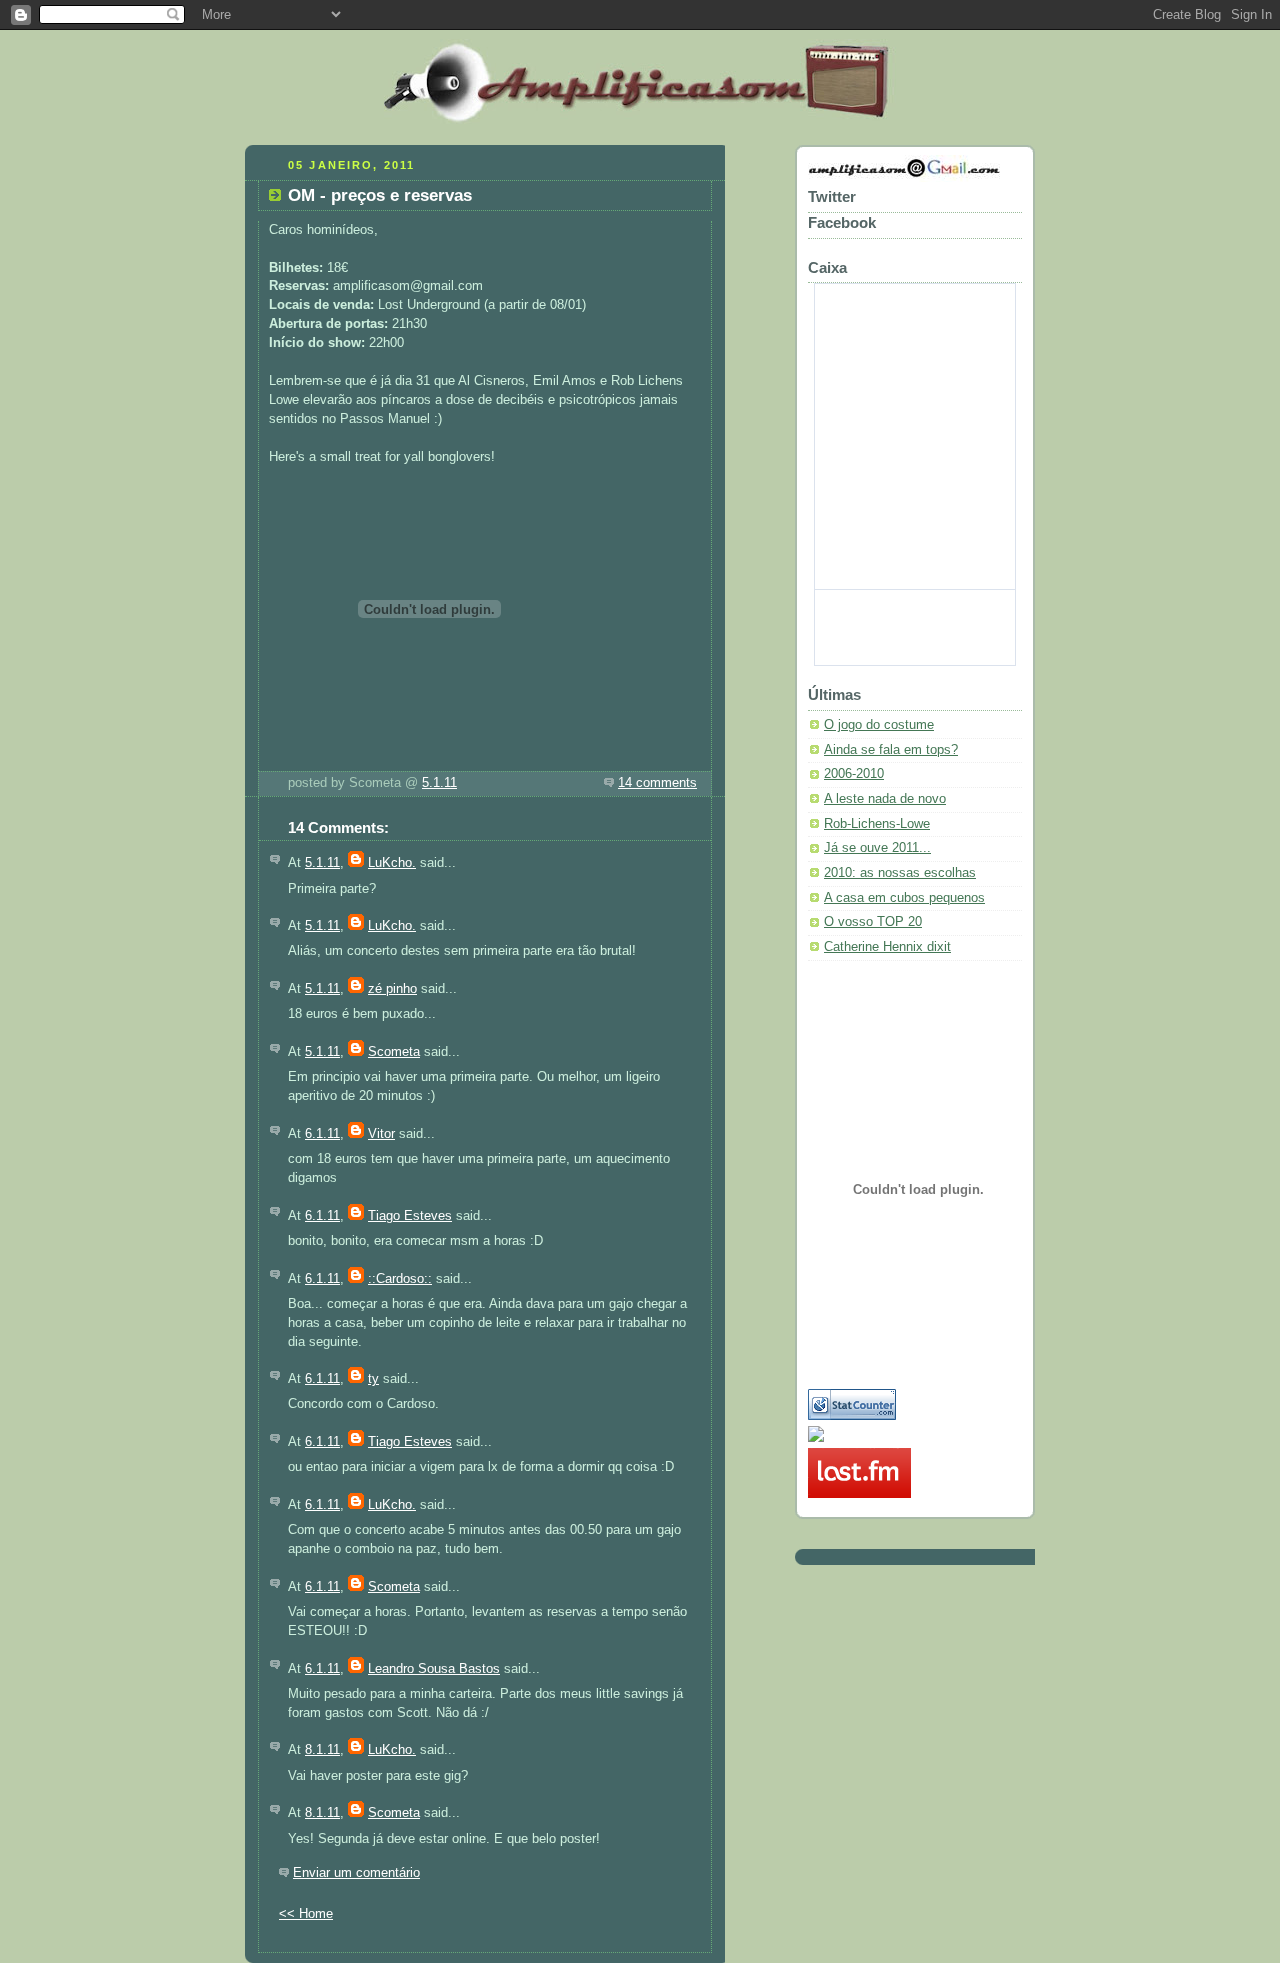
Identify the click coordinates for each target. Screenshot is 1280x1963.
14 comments (657, 783)
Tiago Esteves (410, 1216)
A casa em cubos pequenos (904, 898)
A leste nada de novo (885, 799)
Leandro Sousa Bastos (434, 1669)
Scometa (394, 1052)
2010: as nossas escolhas (900, 873)
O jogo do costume (879, 725)
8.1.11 (322, 1750)
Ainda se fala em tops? (891, 750)
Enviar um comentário (356, 1873)
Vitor (381, 1134)
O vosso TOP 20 (873, 922)
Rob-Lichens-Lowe (877, 824)
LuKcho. (392, 863)
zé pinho (392, 989)
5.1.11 (439, 783)
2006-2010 (854, 774)
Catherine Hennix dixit (887, 947)
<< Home (306, 1914)
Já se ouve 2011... (877, 848)
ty (373, 1379)
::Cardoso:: (400, 1279)
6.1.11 (322, 1134)
